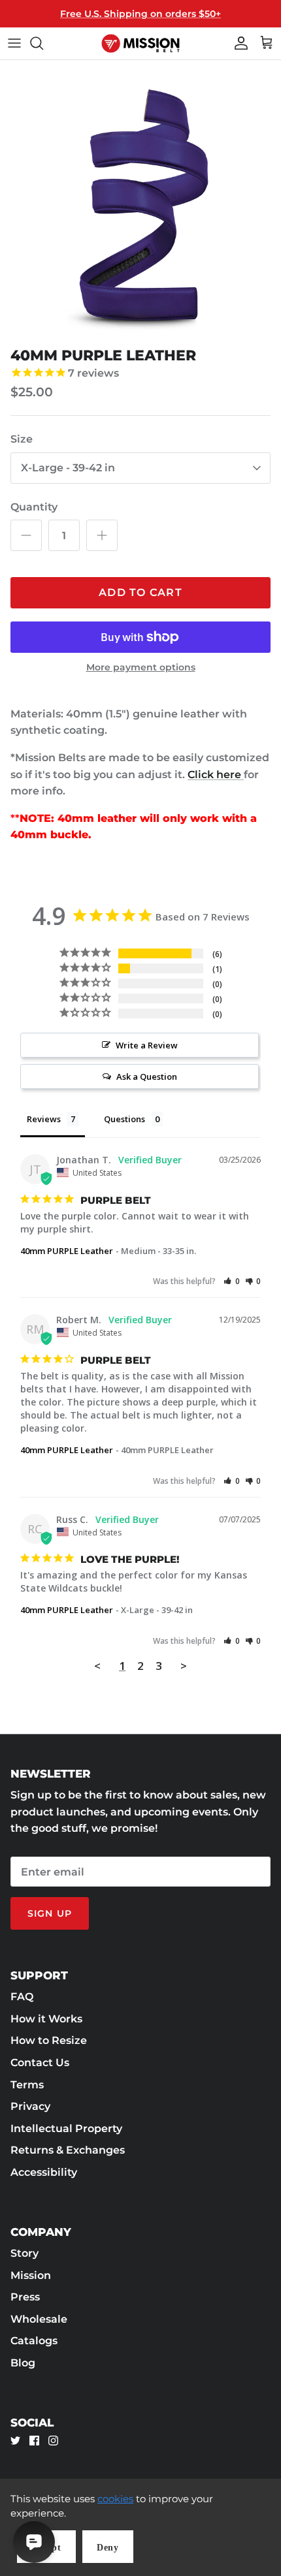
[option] (140, 200)
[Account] (238, 43)
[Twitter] (15, 2441)
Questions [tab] (124, 1119)
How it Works (46, 2019)
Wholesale (39, 2319)
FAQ (22, 1997)
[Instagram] (53, 2441)
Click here (216, 775)
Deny (108, 2548)
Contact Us (40, 2063)
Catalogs (34, 2341)
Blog (23, 2363)
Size (22, 439)
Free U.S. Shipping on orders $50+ (140, 14)
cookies (115, 2499)
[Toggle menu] (14, 43)
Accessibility (44, 2172)
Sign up (50, 1913)
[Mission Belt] (140, 43)
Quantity (34, 507)
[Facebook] (34, 2441)
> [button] (184, 1666)
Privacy (30, 2106)
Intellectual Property (66, 2128)
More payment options (141, 668)
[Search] (43, 43)
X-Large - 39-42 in (68, 468)
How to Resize (49, 2040)
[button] (232, 1281)
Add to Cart (140, 592)
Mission (31, 2275)
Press (25, 2297)
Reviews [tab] (44, 1119)
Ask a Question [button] (147, 1076)
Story (25, 2253)
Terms (27, 2085)
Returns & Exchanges (68, 2150)
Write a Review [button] (147, 1045)
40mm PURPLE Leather (67, 1251)
